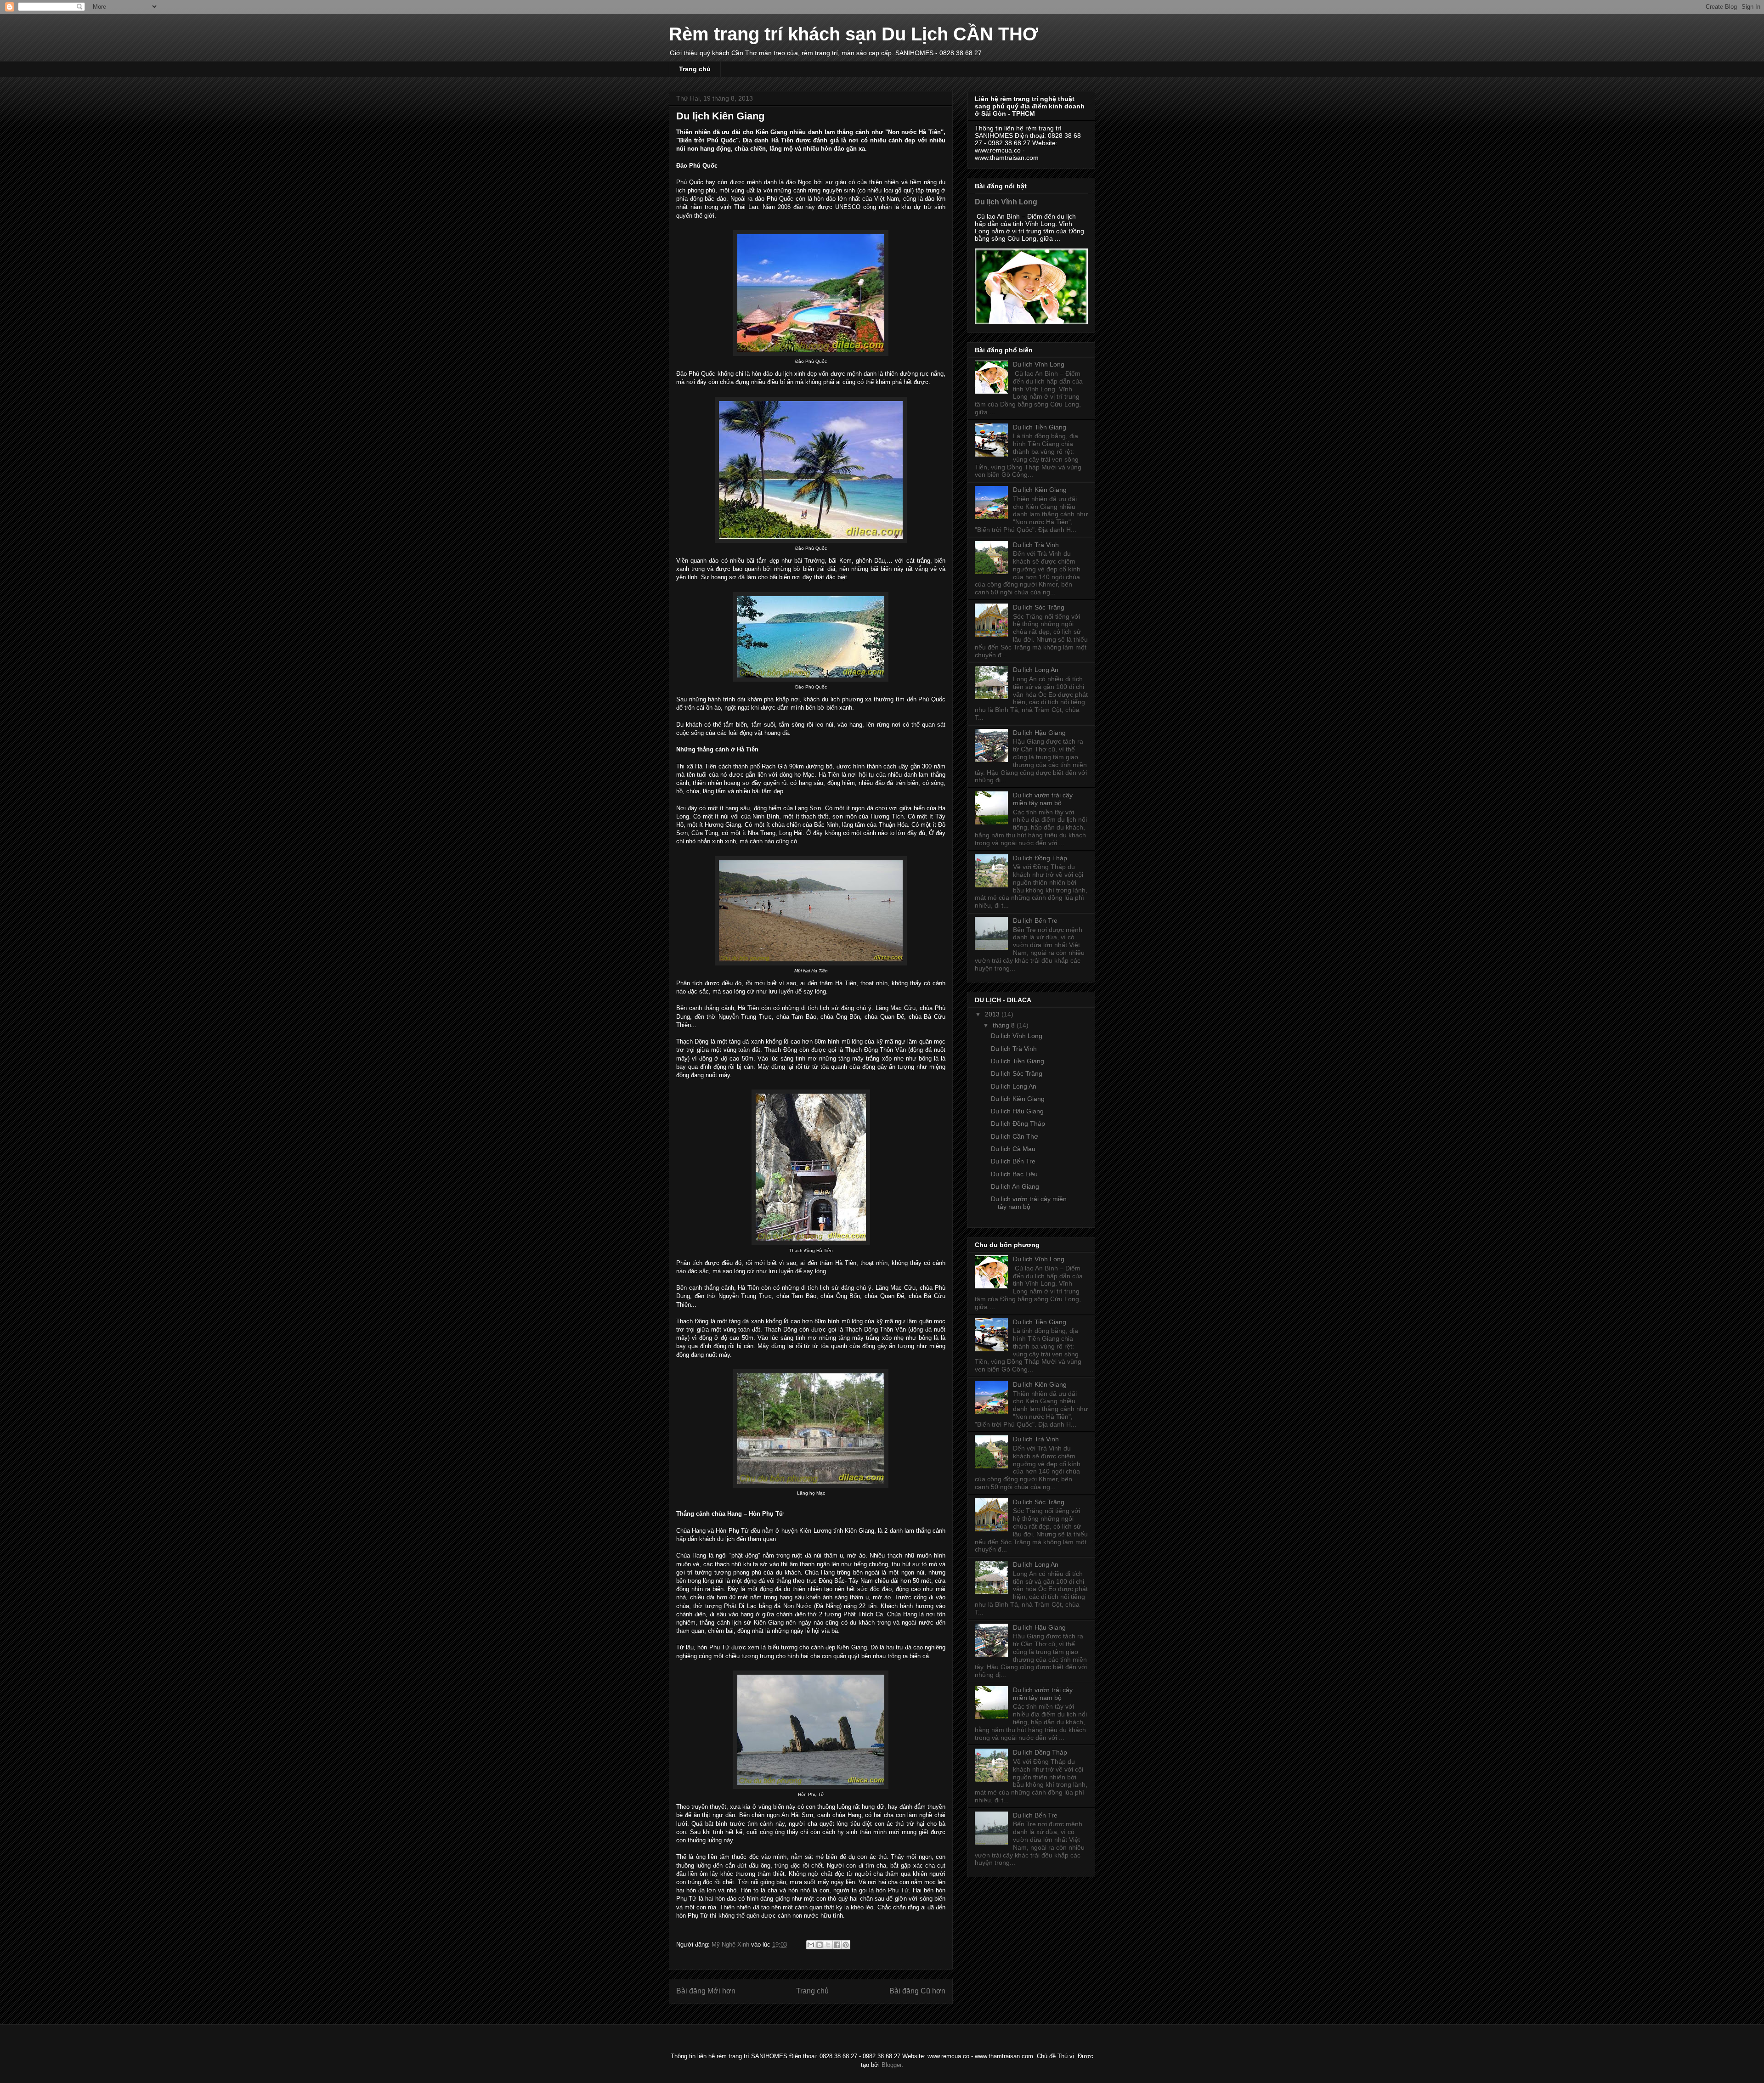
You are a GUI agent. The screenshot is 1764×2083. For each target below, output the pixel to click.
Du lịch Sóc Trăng (1039, 607)
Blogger (891, 2065)
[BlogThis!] (820, 1945)
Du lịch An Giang (1015, 1186)
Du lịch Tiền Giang (1040, 427)
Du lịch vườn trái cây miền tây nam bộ (1043, 799)
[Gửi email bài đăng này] (811, 1945)
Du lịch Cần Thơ (1015, 1136)
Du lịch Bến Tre (1035, 920)
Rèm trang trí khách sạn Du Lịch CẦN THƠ (854, 34)
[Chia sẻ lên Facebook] (837, 1945)
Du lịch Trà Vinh (1036, 545)
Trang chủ (695, 69)
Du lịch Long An (1036, 670)
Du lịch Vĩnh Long (1006, 202)
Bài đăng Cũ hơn (917, 1991)
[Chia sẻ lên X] (828, 1945)
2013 (993, 1014)
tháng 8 (1005, 1025)
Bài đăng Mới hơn (706, 1991)
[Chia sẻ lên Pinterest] (846, 1945)
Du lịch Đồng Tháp (1040, 858)
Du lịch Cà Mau (1013, 1149)
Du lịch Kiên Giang (1040, 490)
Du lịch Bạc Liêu (1014, 1174)
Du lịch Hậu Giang (1039, 733)
